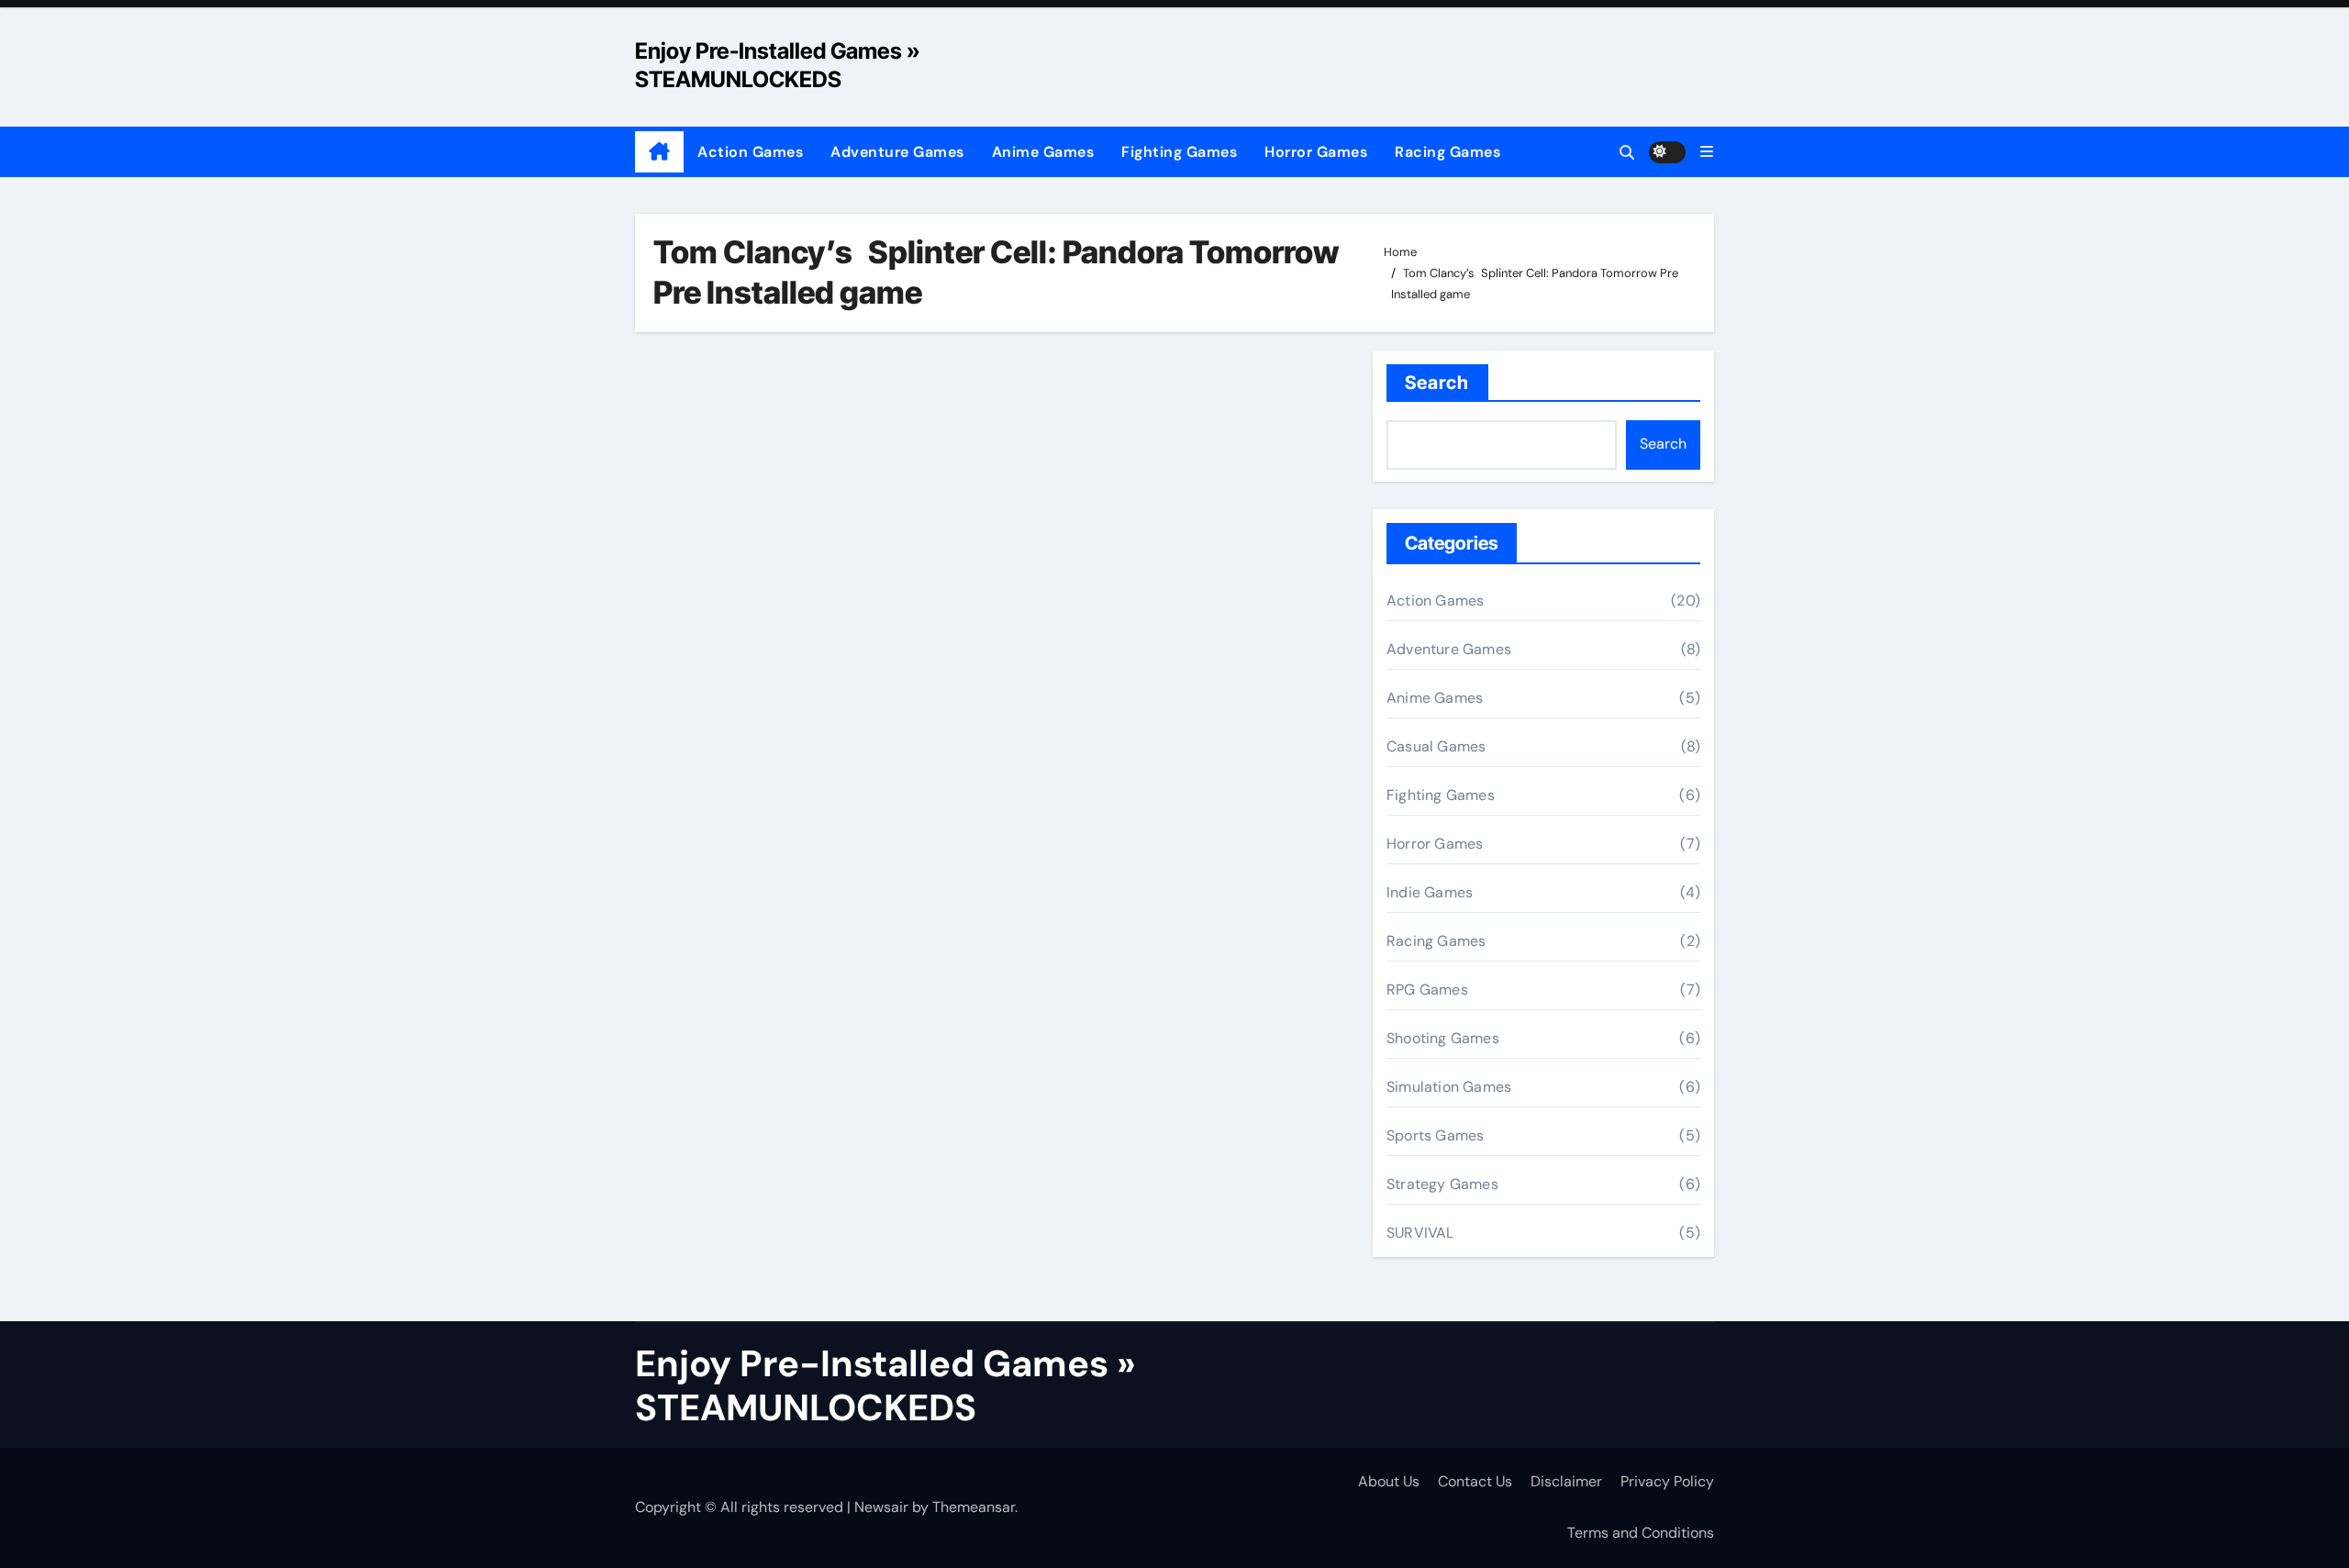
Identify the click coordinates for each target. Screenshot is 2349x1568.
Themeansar (974, 1507)
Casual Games (1436, 746)
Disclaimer (1566, 1481)
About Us (1389, 1481)
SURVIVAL (1420, 1233)
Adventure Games (897, 152)
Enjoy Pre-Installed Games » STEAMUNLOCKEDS (885, 1385)
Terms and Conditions (1641, 1533)
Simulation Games (1449, 1087)
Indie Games (1430, 892)
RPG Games (1427, 990)
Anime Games (1043, 152)
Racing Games (1447, 152)
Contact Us (1475, 1481)
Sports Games (1435, 1135)
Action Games (750, 152)
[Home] (659, 152)
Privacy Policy (1667, 1481)
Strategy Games (1442, 1184)
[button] (1707, 152)
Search (1437, 383)
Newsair (881, 1507)
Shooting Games (1443, 1038)
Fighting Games (1179, 152)
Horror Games (1316, 152)
